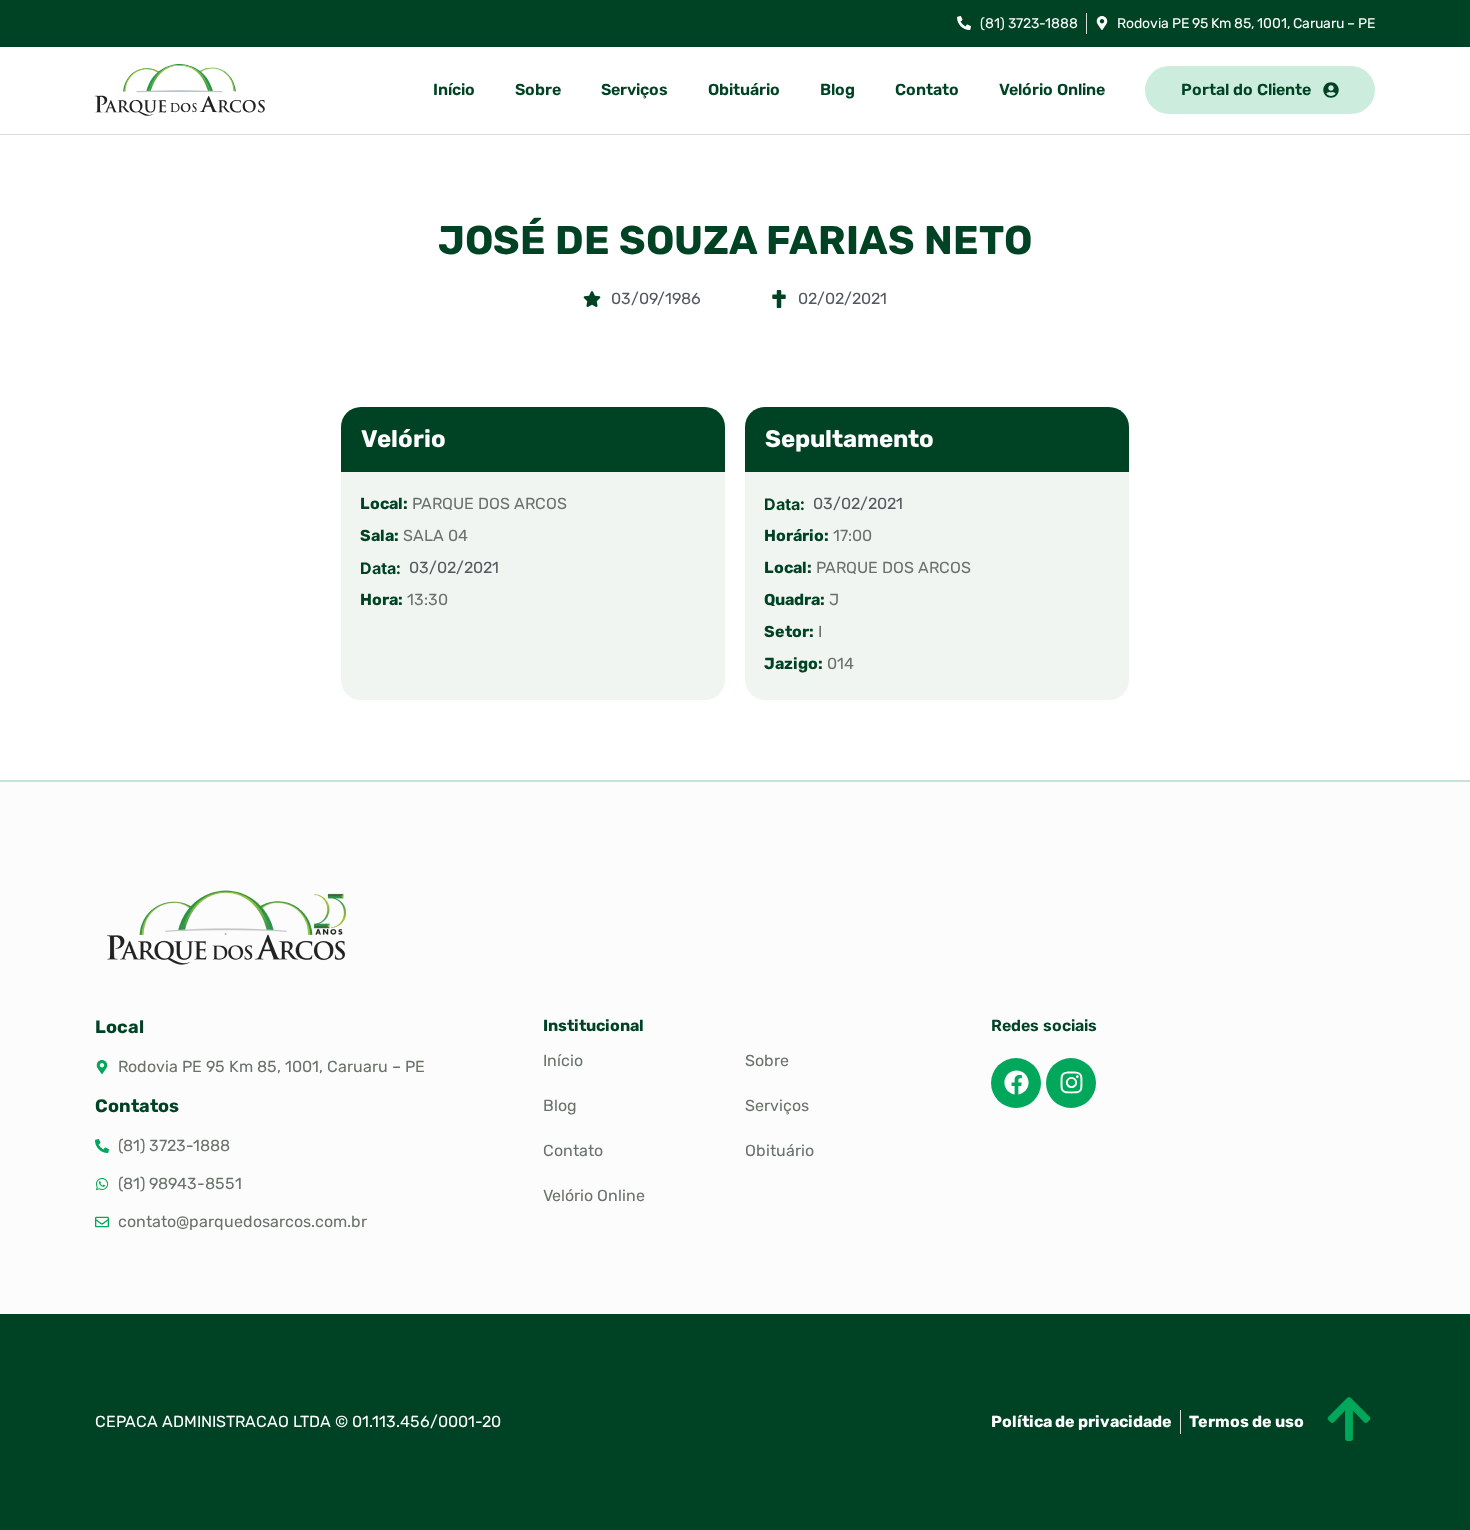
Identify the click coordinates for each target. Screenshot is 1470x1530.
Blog (837, 89)
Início (454, 89)
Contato (927, 89)
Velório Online (1052, 89)
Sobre (538, 89)
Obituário (744, 89)
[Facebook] (1016, 1083)
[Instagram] (1071, 1083)
